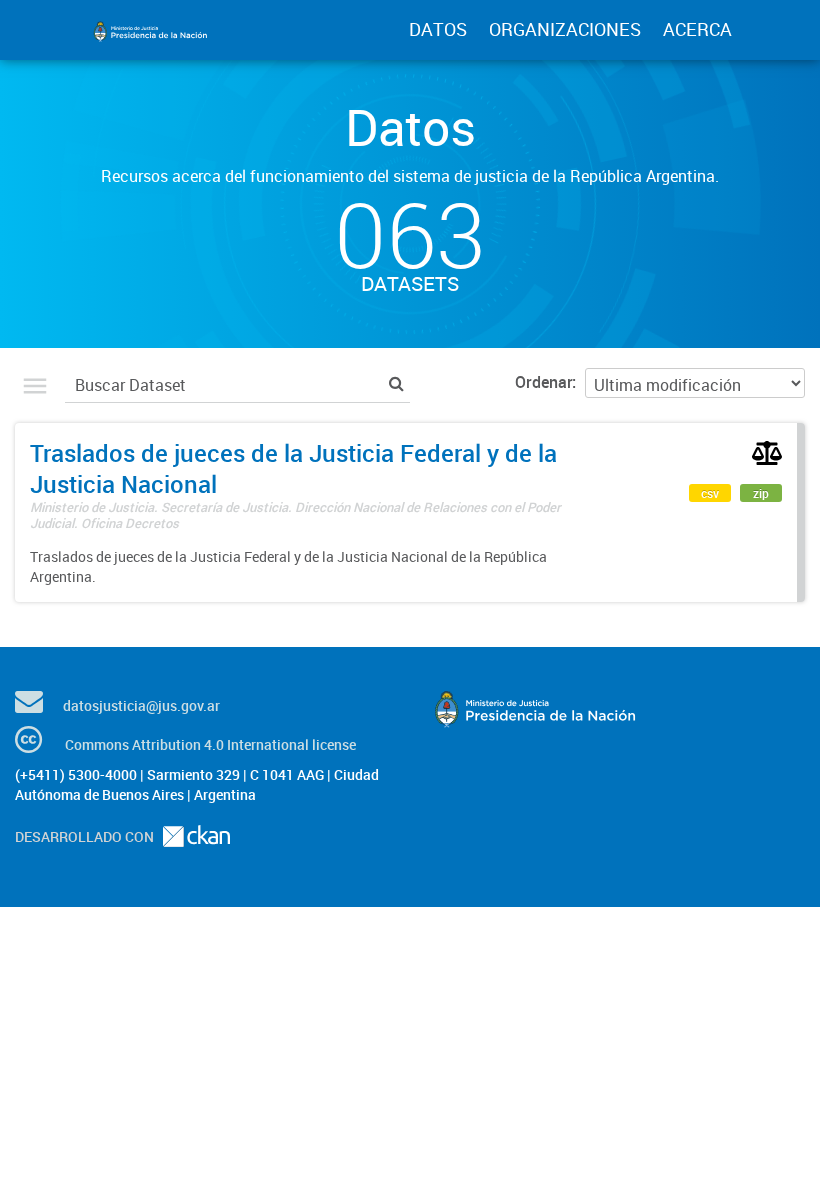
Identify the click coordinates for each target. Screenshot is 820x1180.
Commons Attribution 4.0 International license (210, 744)
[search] (396, 382)
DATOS (438, 29)
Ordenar (543, 382)
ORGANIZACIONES (565, 29)
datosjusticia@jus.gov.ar (141, 705)
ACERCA (697, 29)
